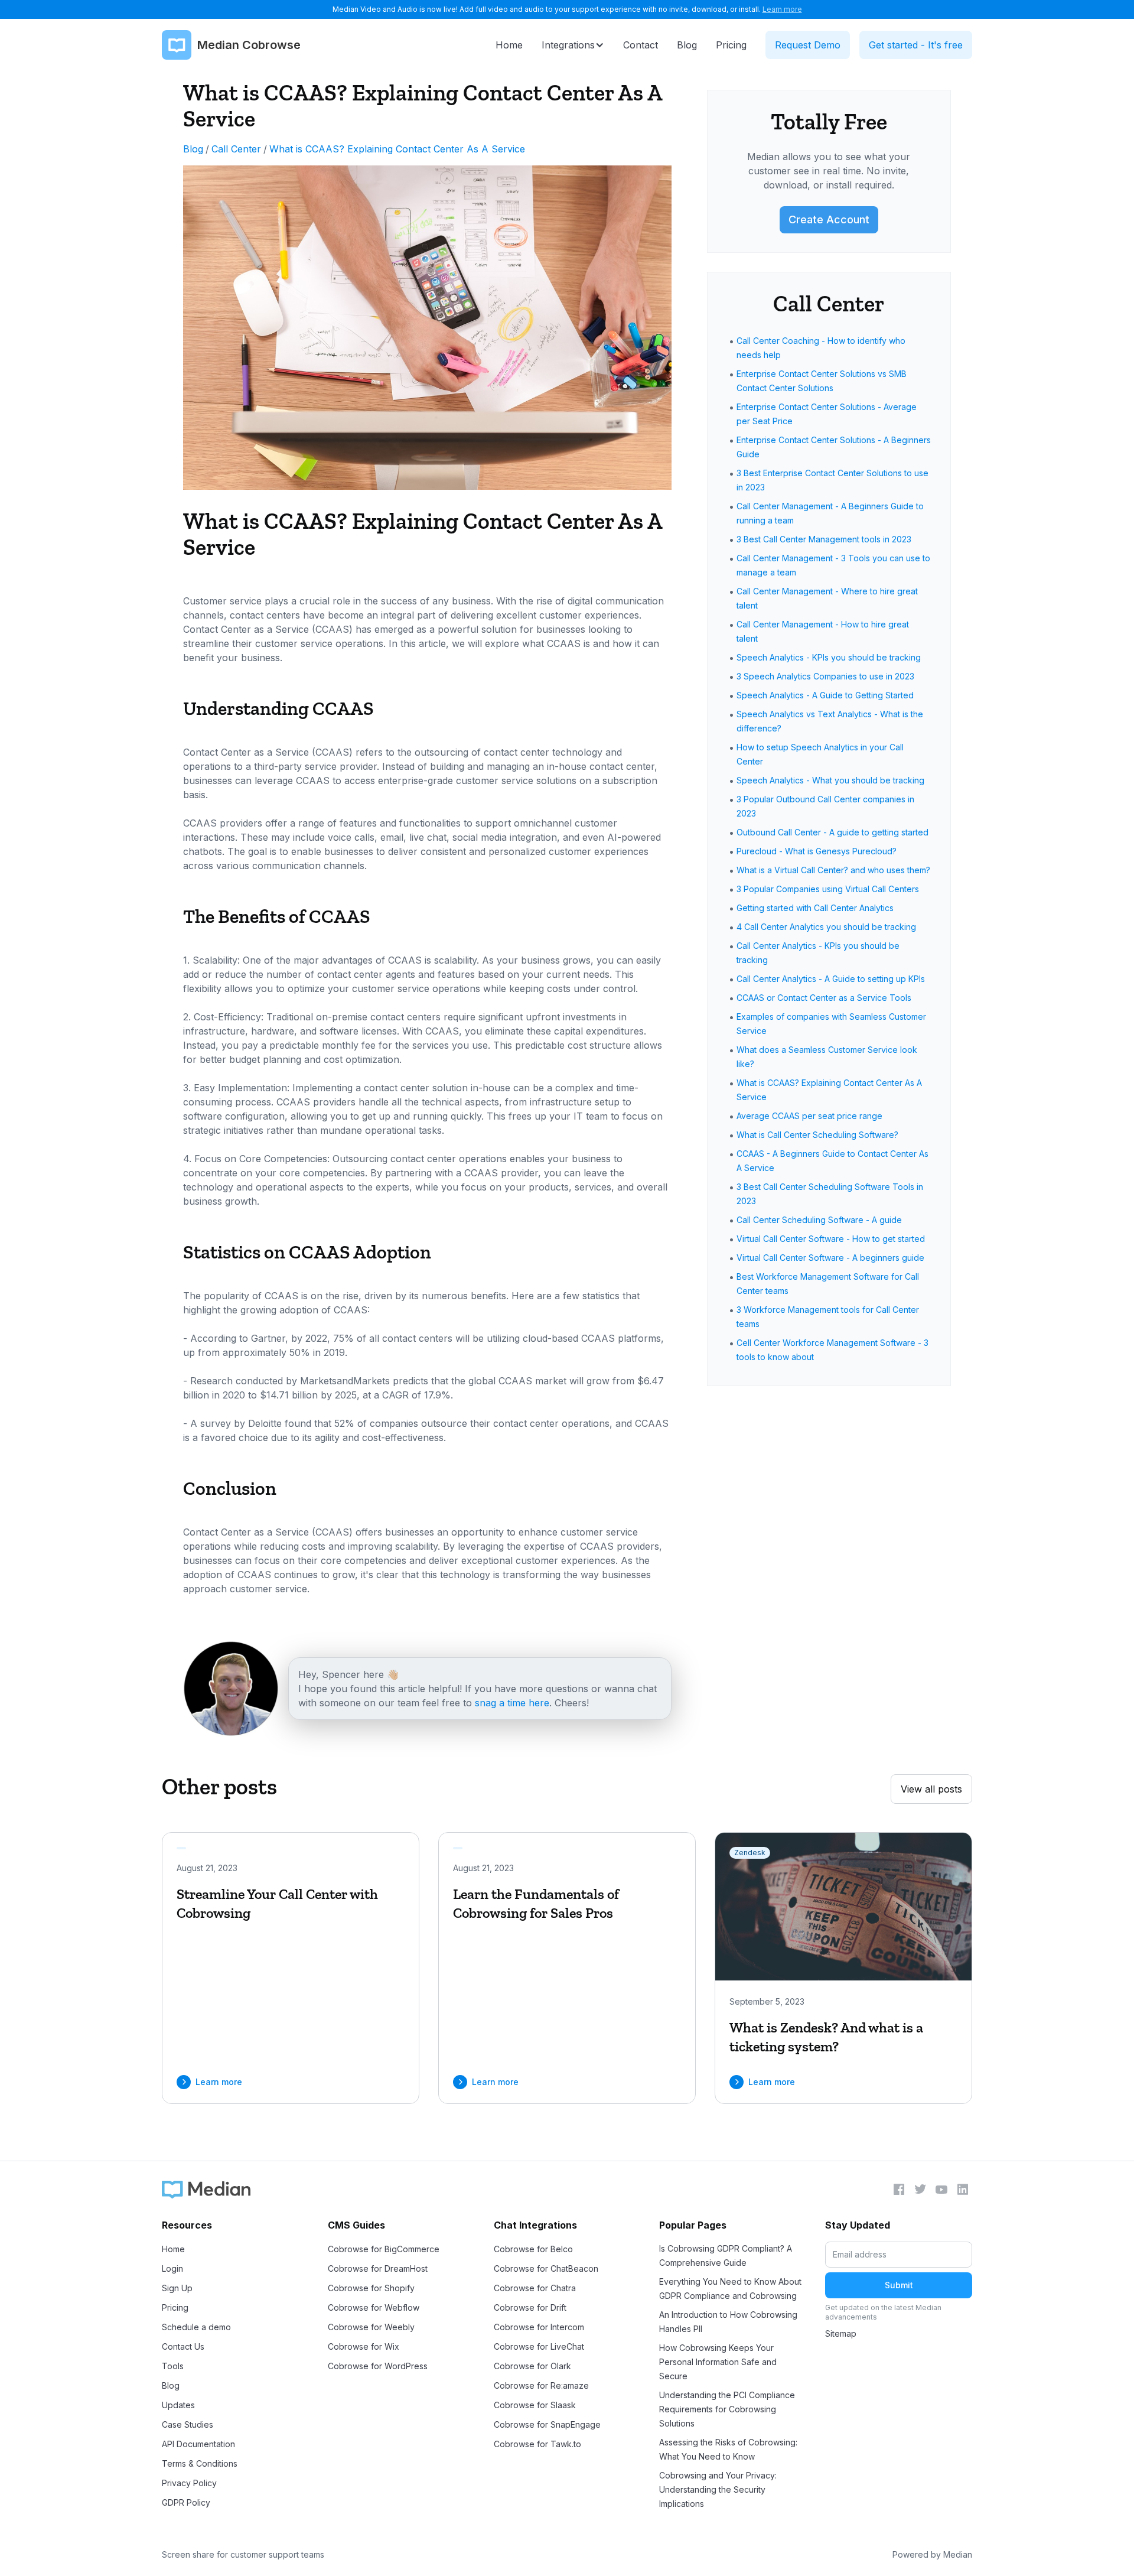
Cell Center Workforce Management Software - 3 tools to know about (832, 1350)
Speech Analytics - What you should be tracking (830, 780)
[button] (573, 45)
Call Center (236, 149)
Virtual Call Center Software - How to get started (831, 1239)
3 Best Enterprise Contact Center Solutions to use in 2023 (832, 480)
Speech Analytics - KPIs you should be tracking (829, 657)
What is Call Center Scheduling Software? (817, 1135)
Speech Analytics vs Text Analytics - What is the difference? (830, 721)
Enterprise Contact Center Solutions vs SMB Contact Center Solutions (822, 381)
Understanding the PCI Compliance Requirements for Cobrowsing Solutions (727, 2409)
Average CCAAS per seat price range (809, 1116)
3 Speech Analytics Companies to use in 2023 (825, 676)
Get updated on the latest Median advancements (883, 2312)
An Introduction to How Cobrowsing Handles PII (728, 2322)
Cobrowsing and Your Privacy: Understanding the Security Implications (718, 2489)
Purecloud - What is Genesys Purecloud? (817, 851)
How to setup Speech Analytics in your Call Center (820, 754)
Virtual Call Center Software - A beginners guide (830, 1258)
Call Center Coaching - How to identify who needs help (821, 348)
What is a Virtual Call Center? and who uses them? (833, 870)
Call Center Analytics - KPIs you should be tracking (818, 953)
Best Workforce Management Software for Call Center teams (828, 1284)
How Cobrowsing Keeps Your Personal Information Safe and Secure (718, 2362)
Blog (193, 149)
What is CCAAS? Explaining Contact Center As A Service (397, 149)
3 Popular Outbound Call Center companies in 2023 (825, 806)
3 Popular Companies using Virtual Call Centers (828, 889)
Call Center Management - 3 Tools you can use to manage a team (833, 565)
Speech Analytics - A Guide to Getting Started (825, 695)
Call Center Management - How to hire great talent (823, 631)
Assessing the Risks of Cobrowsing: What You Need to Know (728, 2449)
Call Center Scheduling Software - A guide (819, 1220)
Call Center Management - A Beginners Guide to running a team (830, 513)
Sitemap (841, 2333)
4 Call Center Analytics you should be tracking (826, 927)
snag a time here (512, 1703)
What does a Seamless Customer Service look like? (827, 1057)
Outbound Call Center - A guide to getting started (832, 832)
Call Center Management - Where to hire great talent (827, 598)
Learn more (782, 9)
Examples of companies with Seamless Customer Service (831, 1024)
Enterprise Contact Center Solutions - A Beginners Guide (834, 447)
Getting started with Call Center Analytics (815, 908)
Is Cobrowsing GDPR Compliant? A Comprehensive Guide (726, 2255)
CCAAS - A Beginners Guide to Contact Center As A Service (832, 1161)
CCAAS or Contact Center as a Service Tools (824, 998)
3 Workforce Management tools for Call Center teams (828, 1317)
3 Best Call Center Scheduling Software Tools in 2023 (830, 1194)
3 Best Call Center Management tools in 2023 (824, 539)
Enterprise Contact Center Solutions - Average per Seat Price (827, 414)
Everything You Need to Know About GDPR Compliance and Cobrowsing (730, 2289)
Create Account (829, 219)
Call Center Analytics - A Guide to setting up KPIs (831, 979)
